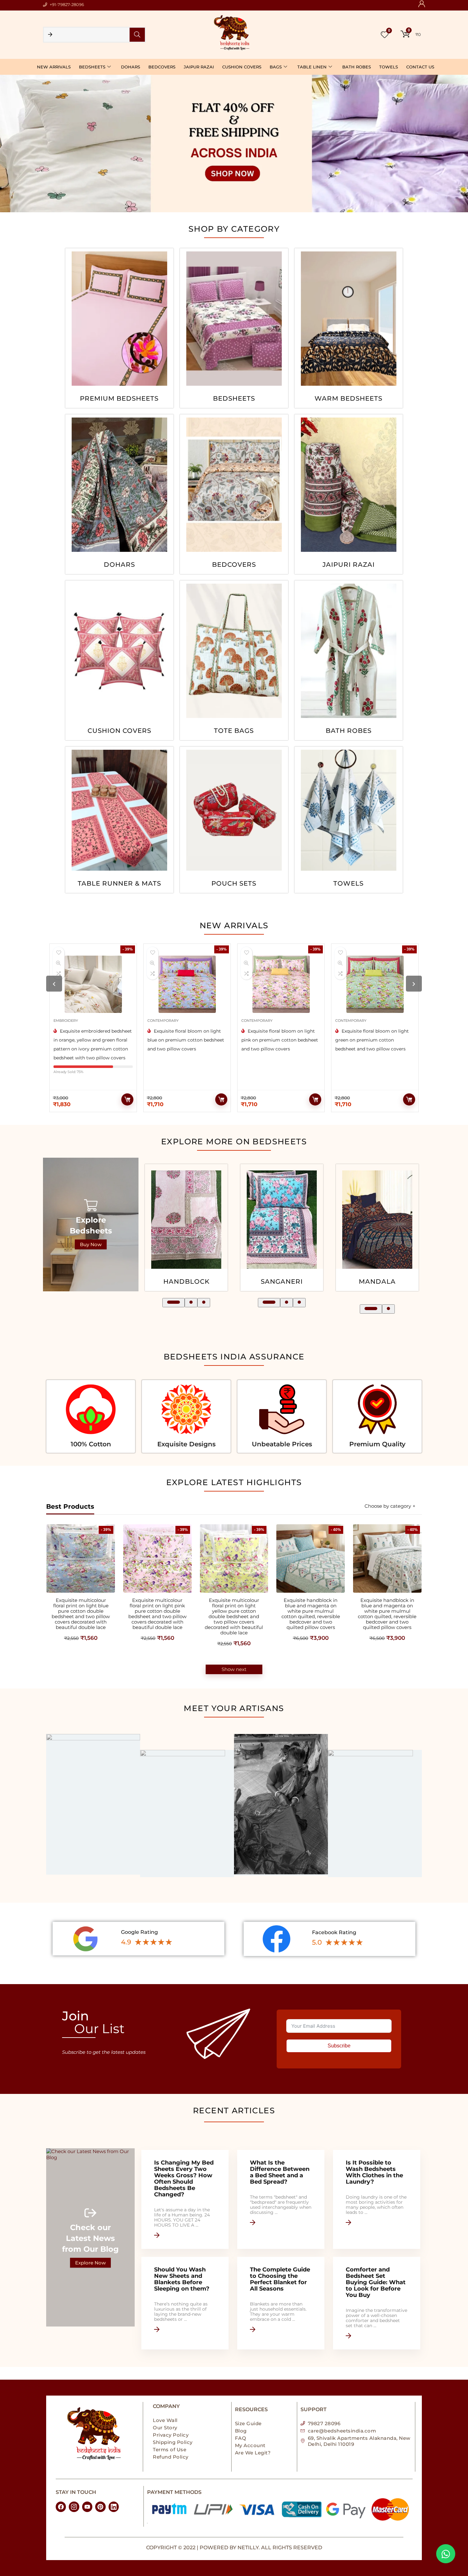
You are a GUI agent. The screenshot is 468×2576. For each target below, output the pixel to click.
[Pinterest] (100, 2507)
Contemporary (72, 1021)
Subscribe (339, 2046)
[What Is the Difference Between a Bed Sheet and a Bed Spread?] (281, 2199)
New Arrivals (54, 67)
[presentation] (54, 984)
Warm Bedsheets (348, 399)
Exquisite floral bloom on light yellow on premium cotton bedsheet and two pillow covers (373, 1040)
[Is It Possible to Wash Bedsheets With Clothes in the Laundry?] (377, 2199)
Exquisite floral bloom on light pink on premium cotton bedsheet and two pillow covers (95, 1040)
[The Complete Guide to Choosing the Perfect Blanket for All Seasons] (281, 2303)
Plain (377, 1281)
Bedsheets (92, 67)
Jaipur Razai (199, 67)
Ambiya (212, 1281)
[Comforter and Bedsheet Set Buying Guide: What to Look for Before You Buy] (377, 2303)
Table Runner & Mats (119, 884)
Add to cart (130, 1099)
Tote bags (234, 731)
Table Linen (312, 67)
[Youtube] (87, 2507)
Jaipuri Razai (349, 565)
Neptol (308, 1281)
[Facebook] (61, 2507)
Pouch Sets (234, 884)
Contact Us (420, 67)
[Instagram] (74, 2507)
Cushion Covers (242, 67)
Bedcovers (162, 67)
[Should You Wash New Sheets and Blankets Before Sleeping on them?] (185, 2303)
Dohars (131, 67)
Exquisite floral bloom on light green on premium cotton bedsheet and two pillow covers (187, 1040)
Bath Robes (357, 67)
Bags (276, 67)
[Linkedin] (114, 2507)
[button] (169, 1303)
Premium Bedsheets (119, 399)
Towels (389, 67)
